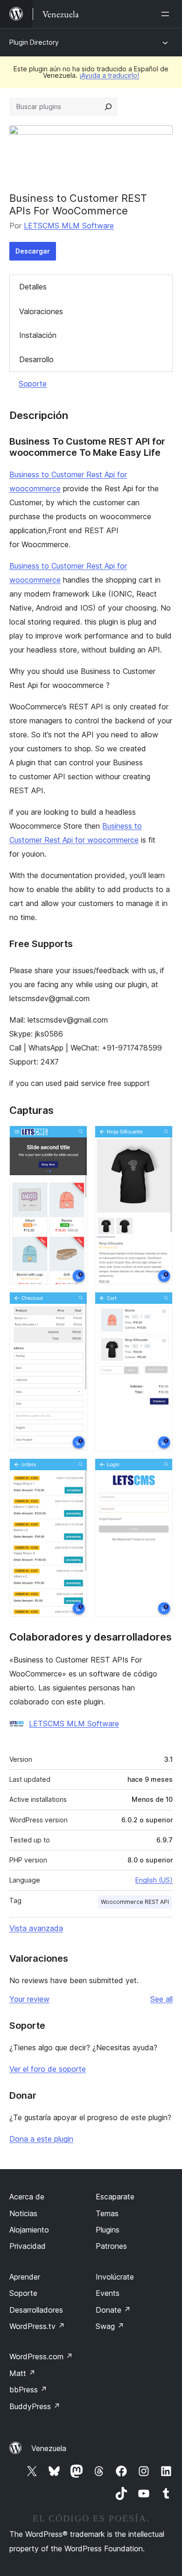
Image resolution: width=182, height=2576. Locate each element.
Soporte (33, 384)
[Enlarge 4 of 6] (160, 1305)
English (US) (154, 1880)
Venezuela (49, 2448)
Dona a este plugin (41, 2139)
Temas (107, 2213)
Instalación (38, 335)
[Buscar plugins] (108, 107)
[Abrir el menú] (167, 14)
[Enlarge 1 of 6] (75, 1138)
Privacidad (28, 2246)
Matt (22, 2373)
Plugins (108, 2230)
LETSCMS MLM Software (69, 226)
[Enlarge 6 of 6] (160, 1471)
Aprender (25, 2277)
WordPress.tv (37, 2326)
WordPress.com (41, 2356)
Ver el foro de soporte (48, 2069)
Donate (113, 2310)
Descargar (33, 251)
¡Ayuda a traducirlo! (109, 75)
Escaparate (115, 2197)
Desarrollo (36, 359)
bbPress (28, 2390)
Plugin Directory (34, 42)
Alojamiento (29, 2230)
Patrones (111, 2246)
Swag (110, 2326)
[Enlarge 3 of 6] (75, 1305)
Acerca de (27, 2197)
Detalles (33, 287)
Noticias (23, 2213)
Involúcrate (115, 2277)
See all (161, 1999)
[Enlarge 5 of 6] (75, 1471)
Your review (29, 1999)
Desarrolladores (36, 2310)
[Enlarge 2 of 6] (160, 1138)
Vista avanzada (36, 1928)
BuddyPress (35, 2406)
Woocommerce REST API (135, 1902)
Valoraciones (41, 311)
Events (108, 2293)
